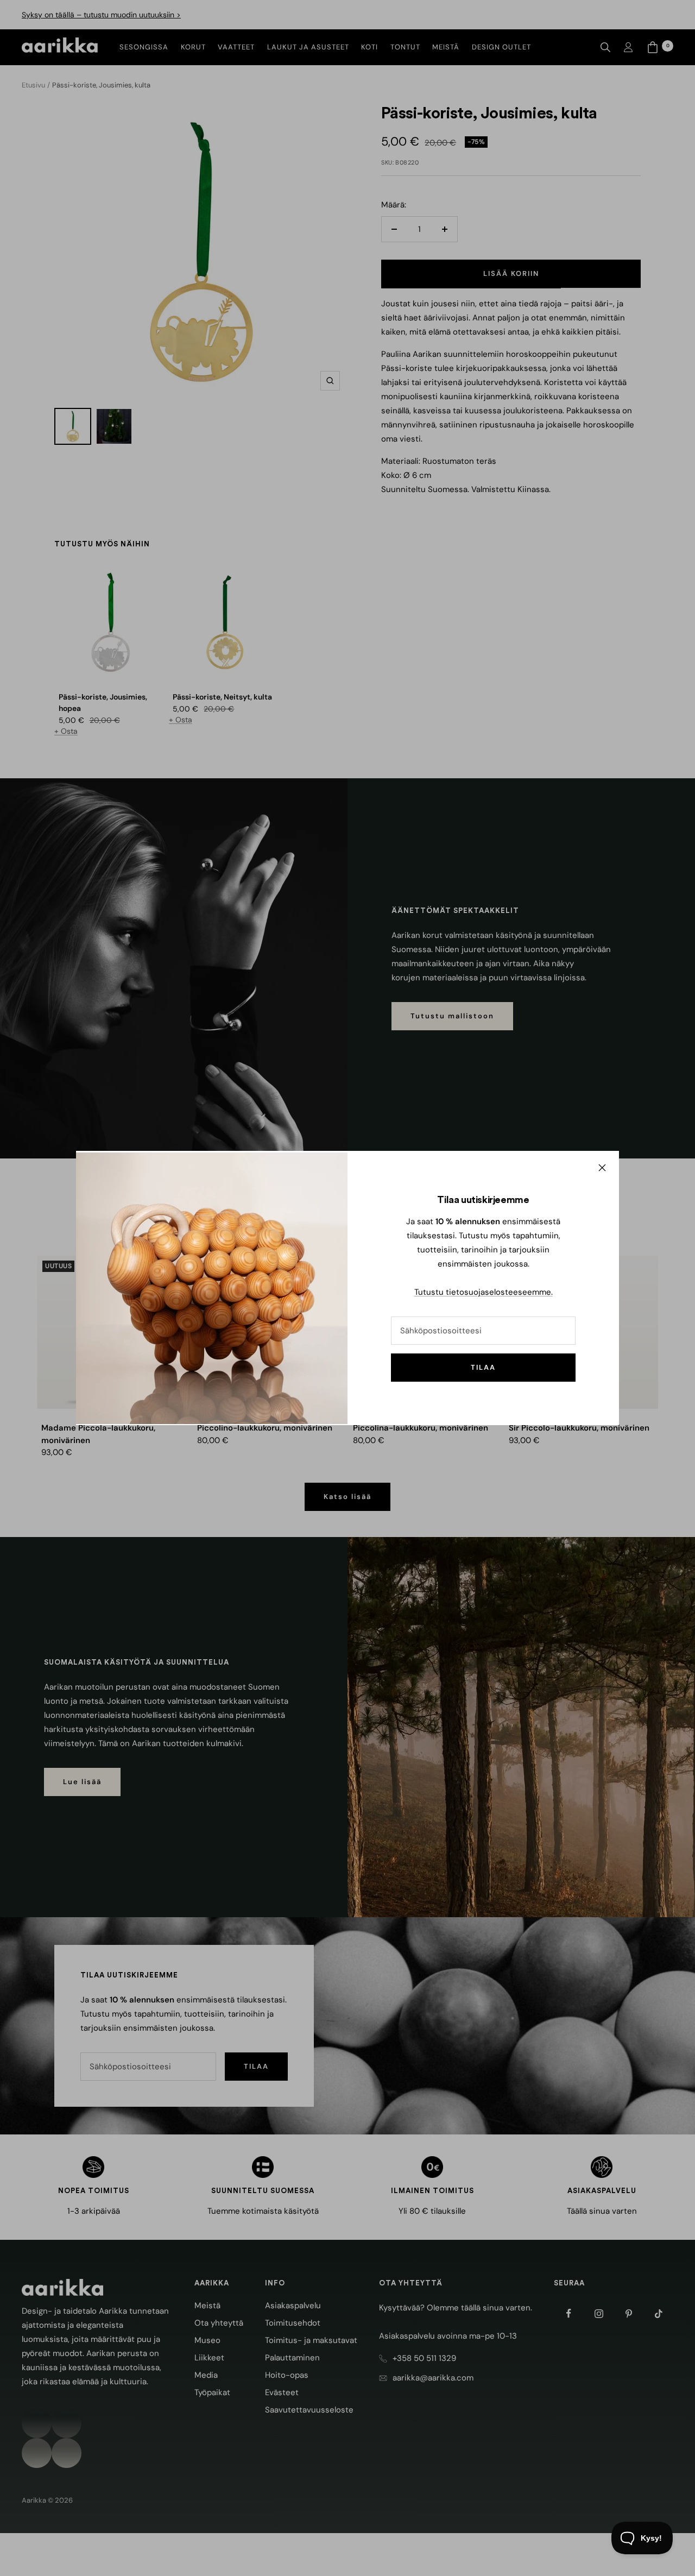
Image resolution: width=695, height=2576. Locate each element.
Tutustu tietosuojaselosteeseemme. (484, 1292)
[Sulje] (602, 1168)
